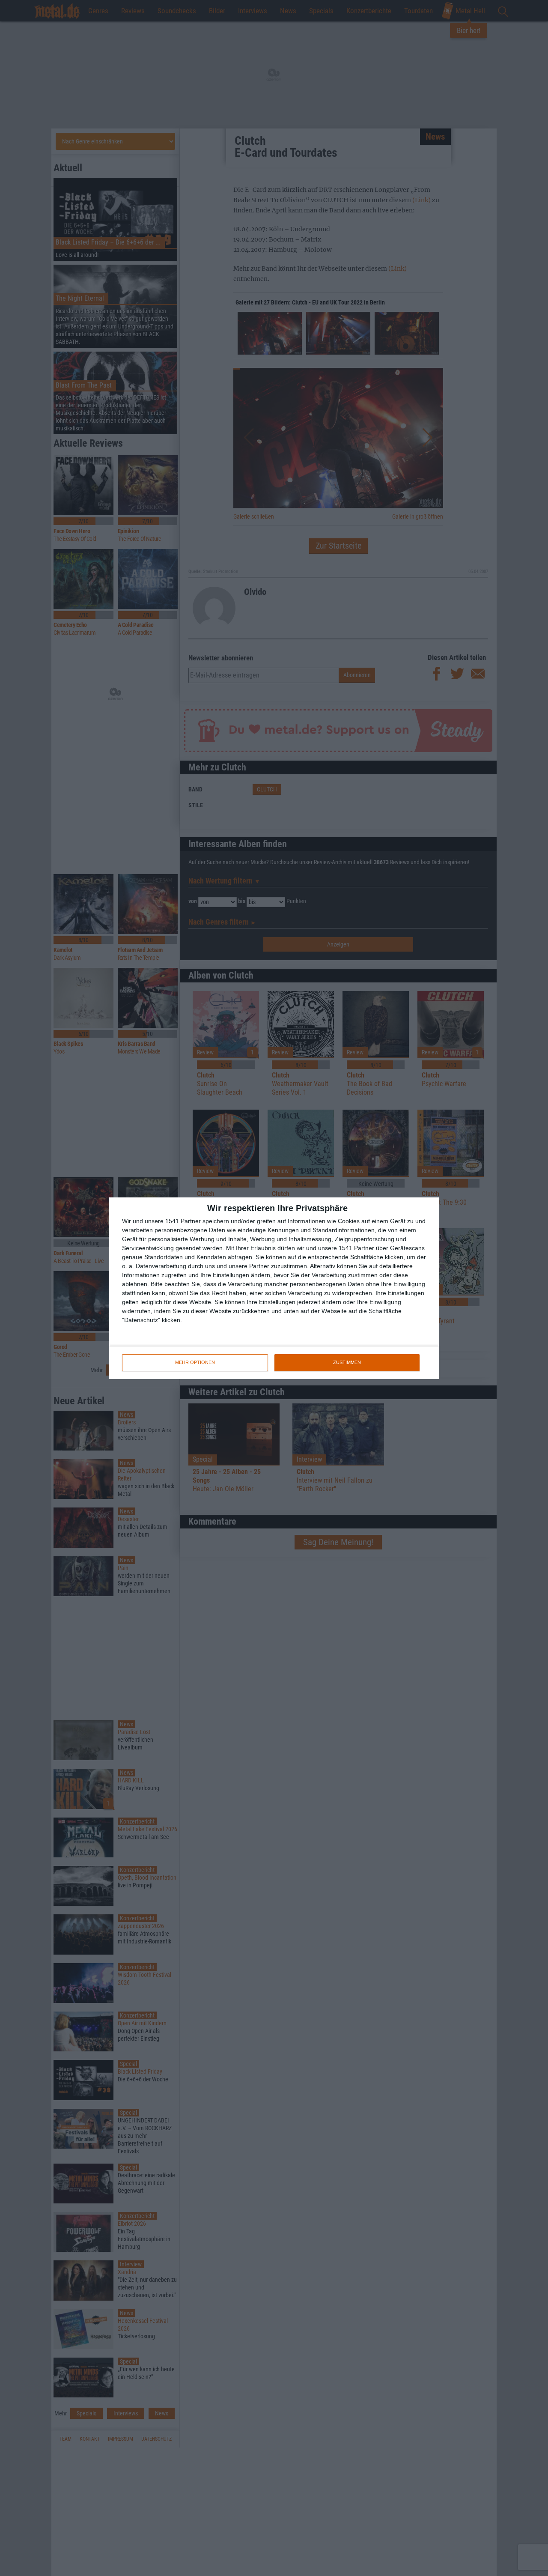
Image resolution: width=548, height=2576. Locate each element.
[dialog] (274, 1288)
